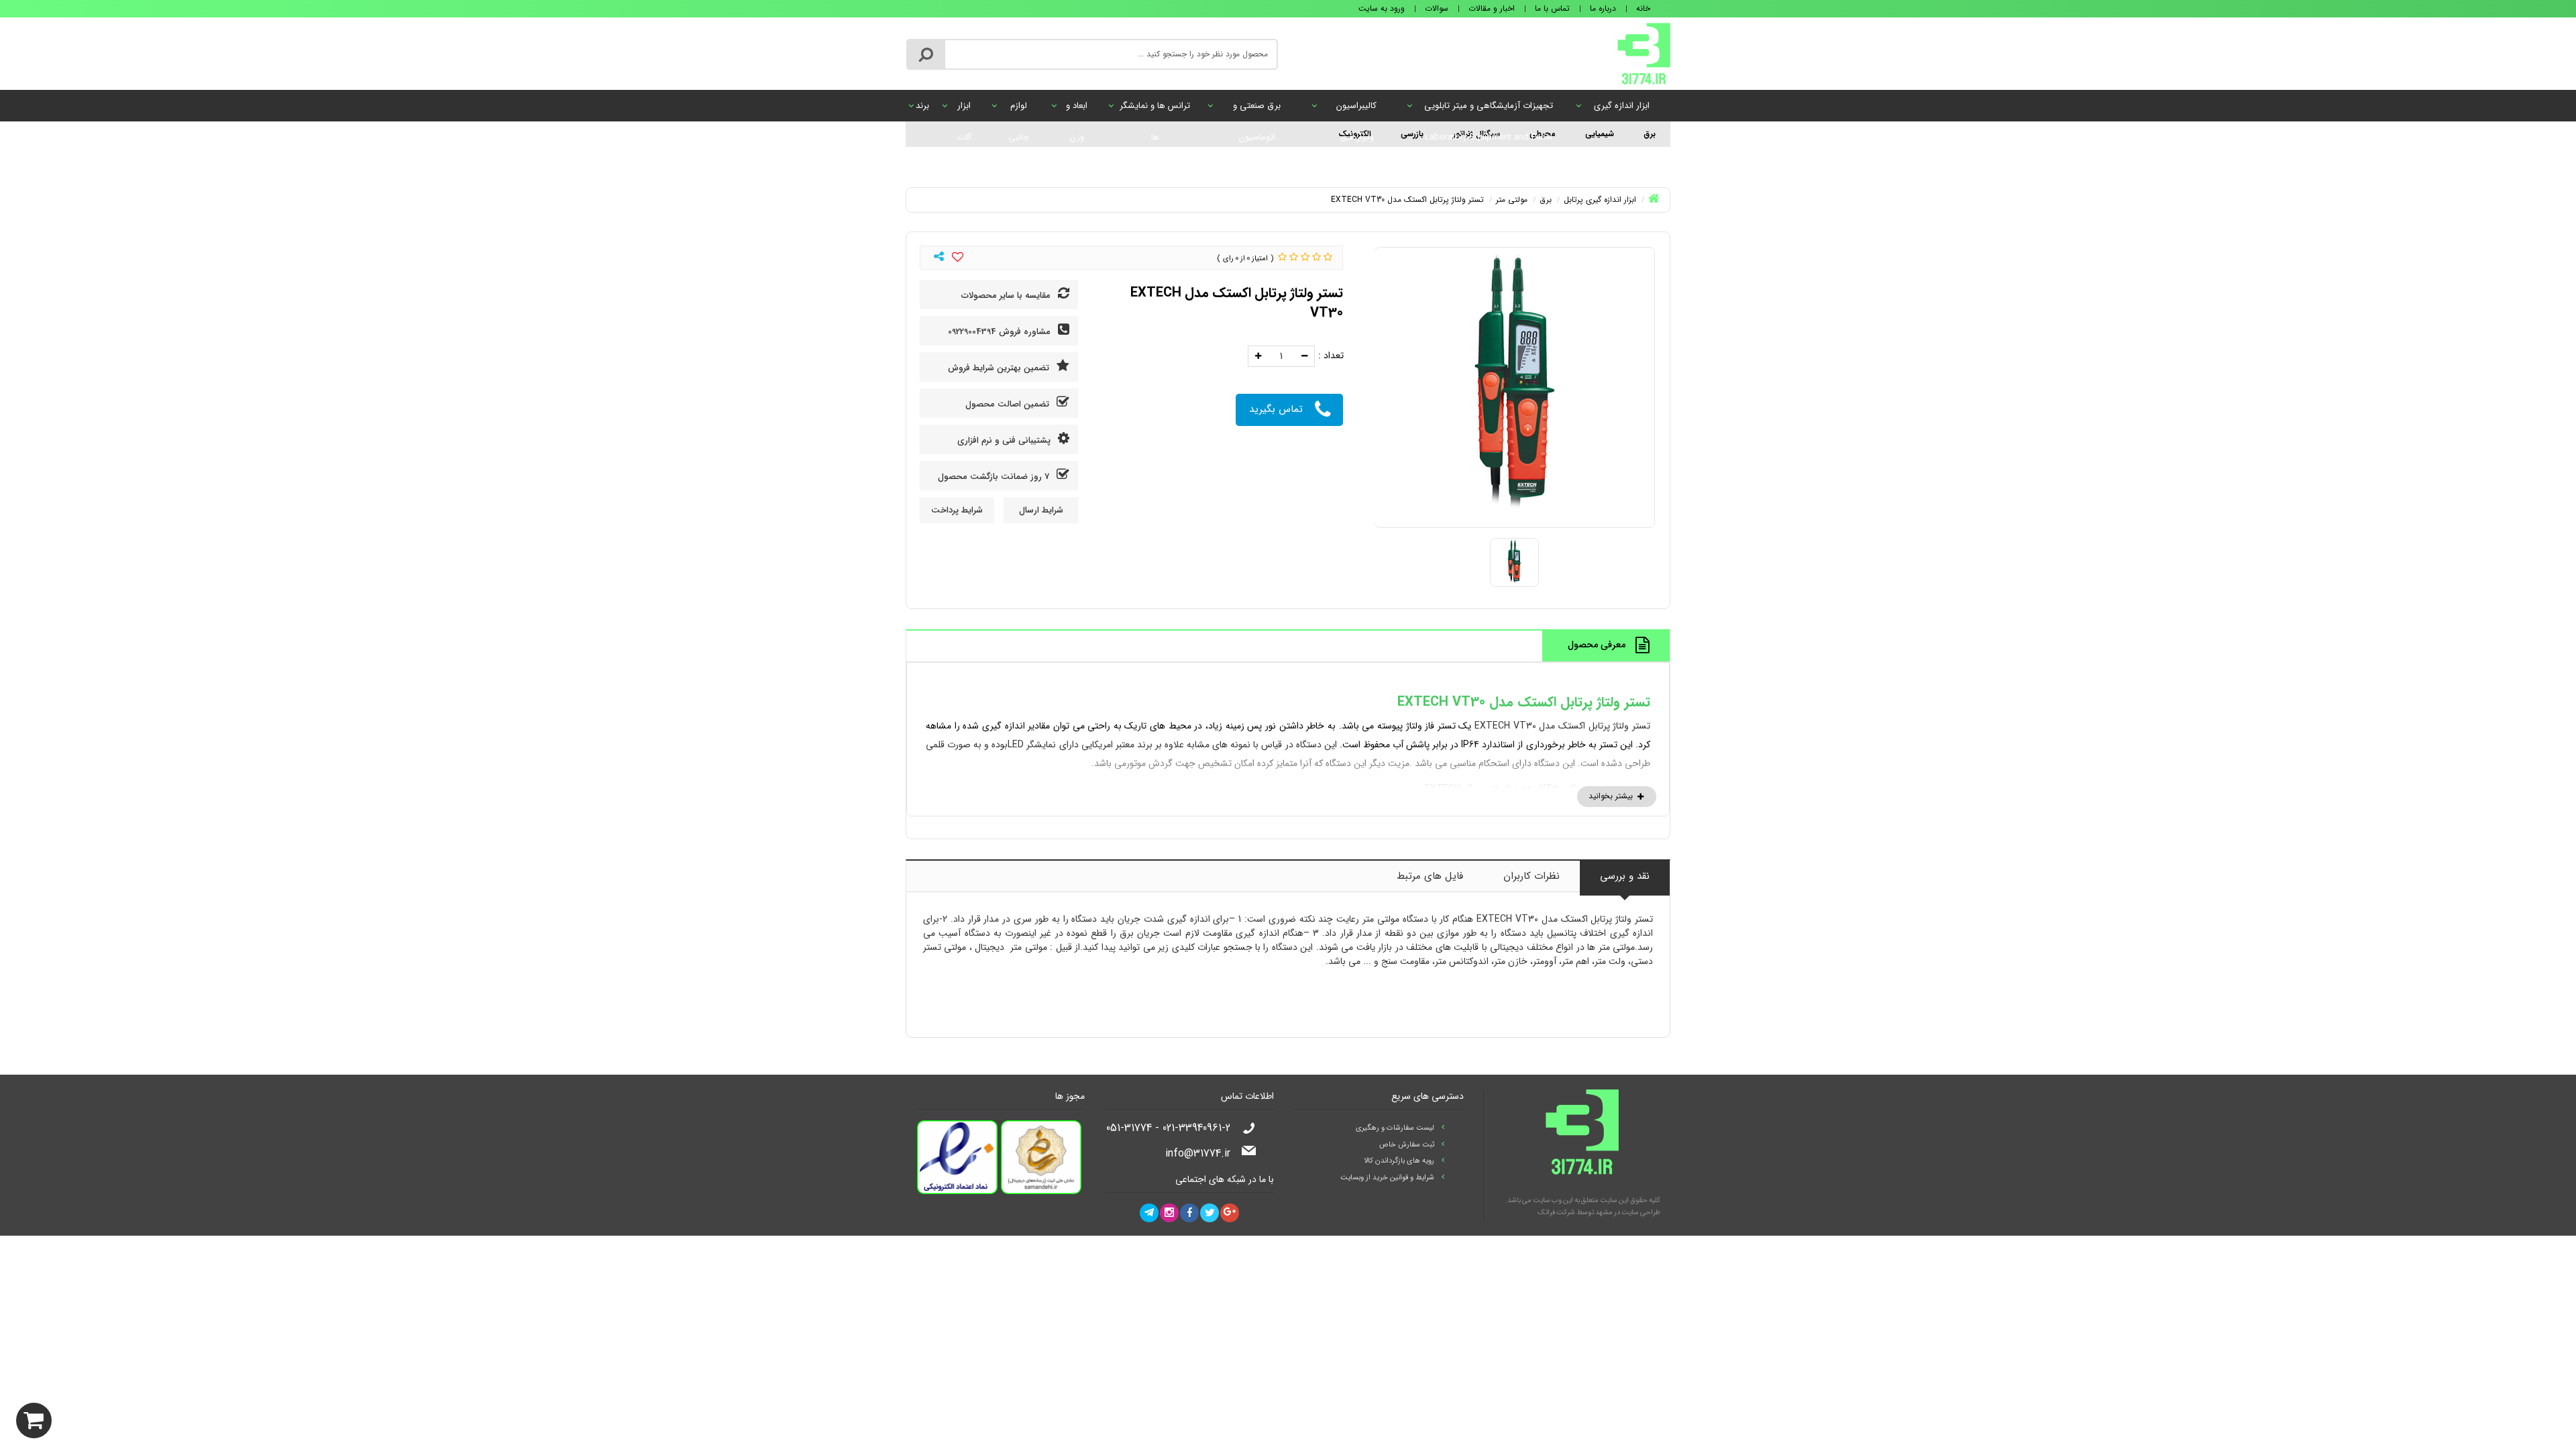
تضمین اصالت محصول (1009, 404)
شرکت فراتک (1556, 1213)
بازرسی (1412, 134)
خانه (1643, 8)
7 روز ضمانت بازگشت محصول (995, 477)
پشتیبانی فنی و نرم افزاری (1005, 440)
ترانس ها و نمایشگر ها (1155, 110)
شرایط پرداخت (957, 510)
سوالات (1437, 8)
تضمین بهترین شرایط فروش (1000, 368)
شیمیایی (1600, 134)
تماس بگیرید (1276, 409)
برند (922, 106)
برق (1650, 134)
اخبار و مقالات (1492, 8)
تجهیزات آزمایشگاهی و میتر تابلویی (1489, 110)
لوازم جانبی (1019, 110)
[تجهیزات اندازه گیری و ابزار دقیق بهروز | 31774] (1644, 53)
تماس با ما (1552, 8)
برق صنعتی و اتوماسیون (1257, 110)
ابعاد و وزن (1077, 110)
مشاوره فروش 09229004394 (1001, 332)
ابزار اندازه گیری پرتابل (1622, 110)
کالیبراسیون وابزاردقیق (1356, 110)
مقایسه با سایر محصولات (1007, 296)
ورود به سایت (1382, 8)
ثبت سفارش (165, 1417)
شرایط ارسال (1041, 510)
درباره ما (1603, 8)
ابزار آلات (964, 110)
